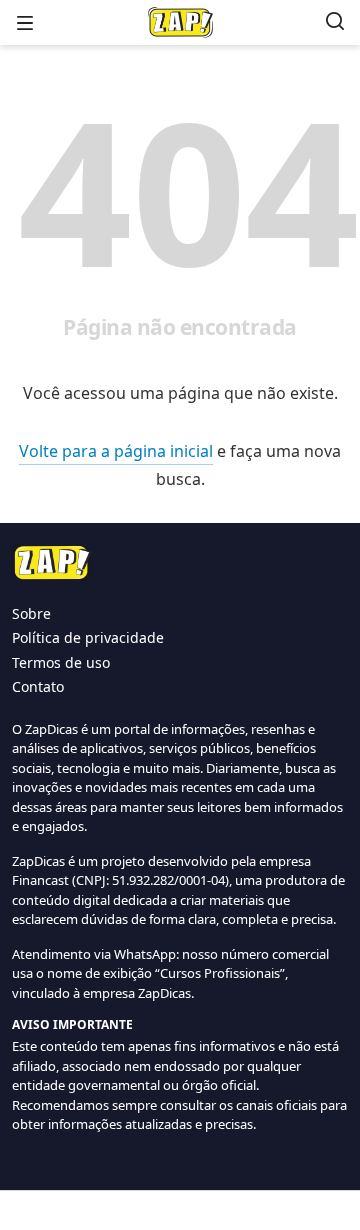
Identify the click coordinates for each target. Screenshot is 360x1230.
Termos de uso (61, 662)
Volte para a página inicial (116, 451)
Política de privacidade (88, 637)
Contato (38, 686)
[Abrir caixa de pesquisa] (335, 22)
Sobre (31, 613)
